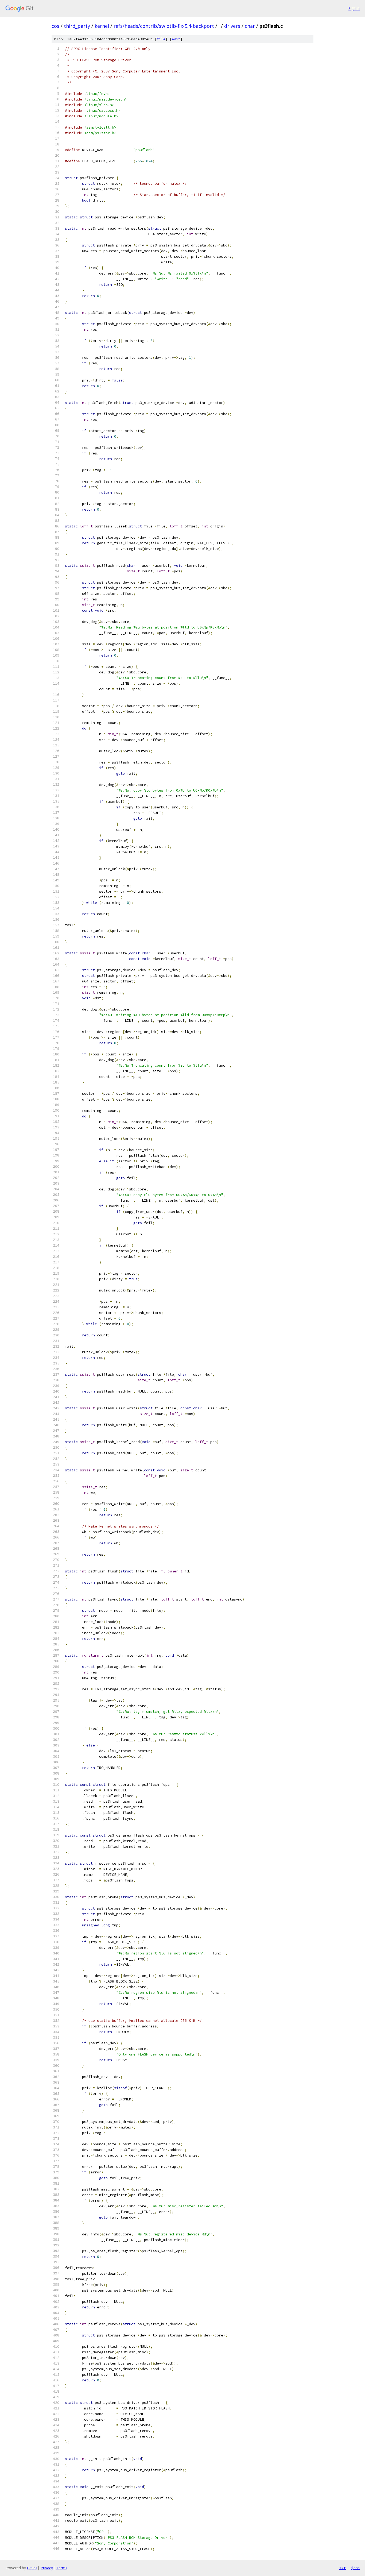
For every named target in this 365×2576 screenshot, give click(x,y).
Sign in (354, 8)
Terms (62, 2568)
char (250, 26)
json (355, 2568)
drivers (232, 26)
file (161, 39)
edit (176, 39)
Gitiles (32, 2568)
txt (343, 2568)
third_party (77, 26)
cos (55, 26)
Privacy (47, 2568)
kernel (102, 26)
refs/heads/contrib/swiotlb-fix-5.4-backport (164, 26)
